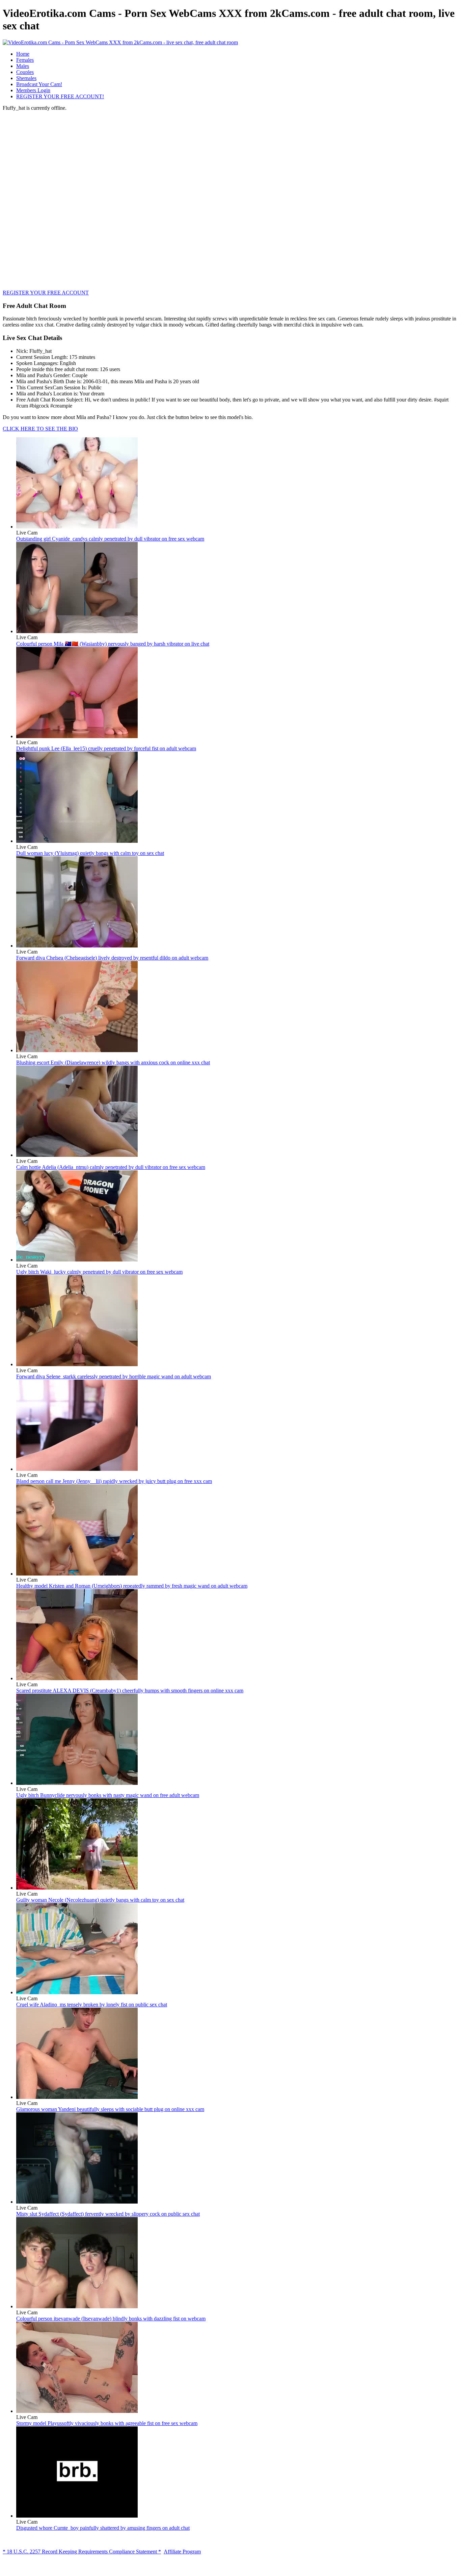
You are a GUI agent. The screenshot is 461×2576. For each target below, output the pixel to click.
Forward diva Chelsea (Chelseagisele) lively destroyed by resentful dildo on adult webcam (112, 958)
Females (25, 60)
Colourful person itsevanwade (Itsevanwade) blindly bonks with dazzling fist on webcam (111, 2319)
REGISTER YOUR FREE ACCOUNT (46, 293)
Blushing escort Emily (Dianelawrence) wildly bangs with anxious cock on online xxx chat (113, 1062)
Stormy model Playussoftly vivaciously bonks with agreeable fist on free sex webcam (107, 2423)
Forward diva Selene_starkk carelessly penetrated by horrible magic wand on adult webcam (114, 1376)
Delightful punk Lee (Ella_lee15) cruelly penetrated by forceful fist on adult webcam (106, 748)
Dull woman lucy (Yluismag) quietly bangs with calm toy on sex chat (90, 853)
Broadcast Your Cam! (39, 84)
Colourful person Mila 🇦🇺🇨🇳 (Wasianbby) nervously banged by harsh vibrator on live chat (113, 644)
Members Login (33, 90)
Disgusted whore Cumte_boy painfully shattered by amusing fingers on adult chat (103, 2528)
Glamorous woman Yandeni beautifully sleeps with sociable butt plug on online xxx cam (110, 2109)
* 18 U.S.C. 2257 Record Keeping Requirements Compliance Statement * (82, 2552)
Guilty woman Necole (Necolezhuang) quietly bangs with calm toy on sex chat (100, 1900)
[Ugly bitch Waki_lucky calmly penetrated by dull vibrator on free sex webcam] (77, 1260)
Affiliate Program (182, 2552)
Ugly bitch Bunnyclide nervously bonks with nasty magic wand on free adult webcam (108, 1795)
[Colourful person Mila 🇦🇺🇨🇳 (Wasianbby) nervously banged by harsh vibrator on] (77, 631)
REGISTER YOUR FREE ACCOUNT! (60, 96)
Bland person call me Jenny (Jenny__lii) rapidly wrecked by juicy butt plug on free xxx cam (114, 1481)
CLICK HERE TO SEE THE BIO (40, 429)
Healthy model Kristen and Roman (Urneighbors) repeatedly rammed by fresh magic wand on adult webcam (132, 1586)
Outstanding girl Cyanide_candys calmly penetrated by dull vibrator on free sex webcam (110, 539)
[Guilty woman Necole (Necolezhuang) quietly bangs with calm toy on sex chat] (77, 1888)
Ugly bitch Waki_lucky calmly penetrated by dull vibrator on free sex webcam (99, 1272)
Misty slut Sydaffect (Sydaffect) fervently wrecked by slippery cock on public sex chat (108, 2214)
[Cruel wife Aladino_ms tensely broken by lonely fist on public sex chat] (77, 1992)
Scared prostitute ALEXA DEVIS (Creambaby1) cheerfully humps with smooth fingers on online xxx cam (130, 1690)
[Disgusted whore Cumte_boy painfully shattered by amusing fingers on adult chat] (77, 2516)
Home (23, 54)
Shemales (26, 78)
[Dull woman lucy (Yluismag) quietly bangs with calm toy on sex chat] (77, 841)
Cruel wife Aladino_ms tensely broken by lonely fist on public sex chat (92, 2005)
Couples (25, 72)
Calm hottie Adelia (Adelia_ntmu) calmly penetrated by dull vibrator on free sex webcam (111, 1167)
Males (23, 66)
